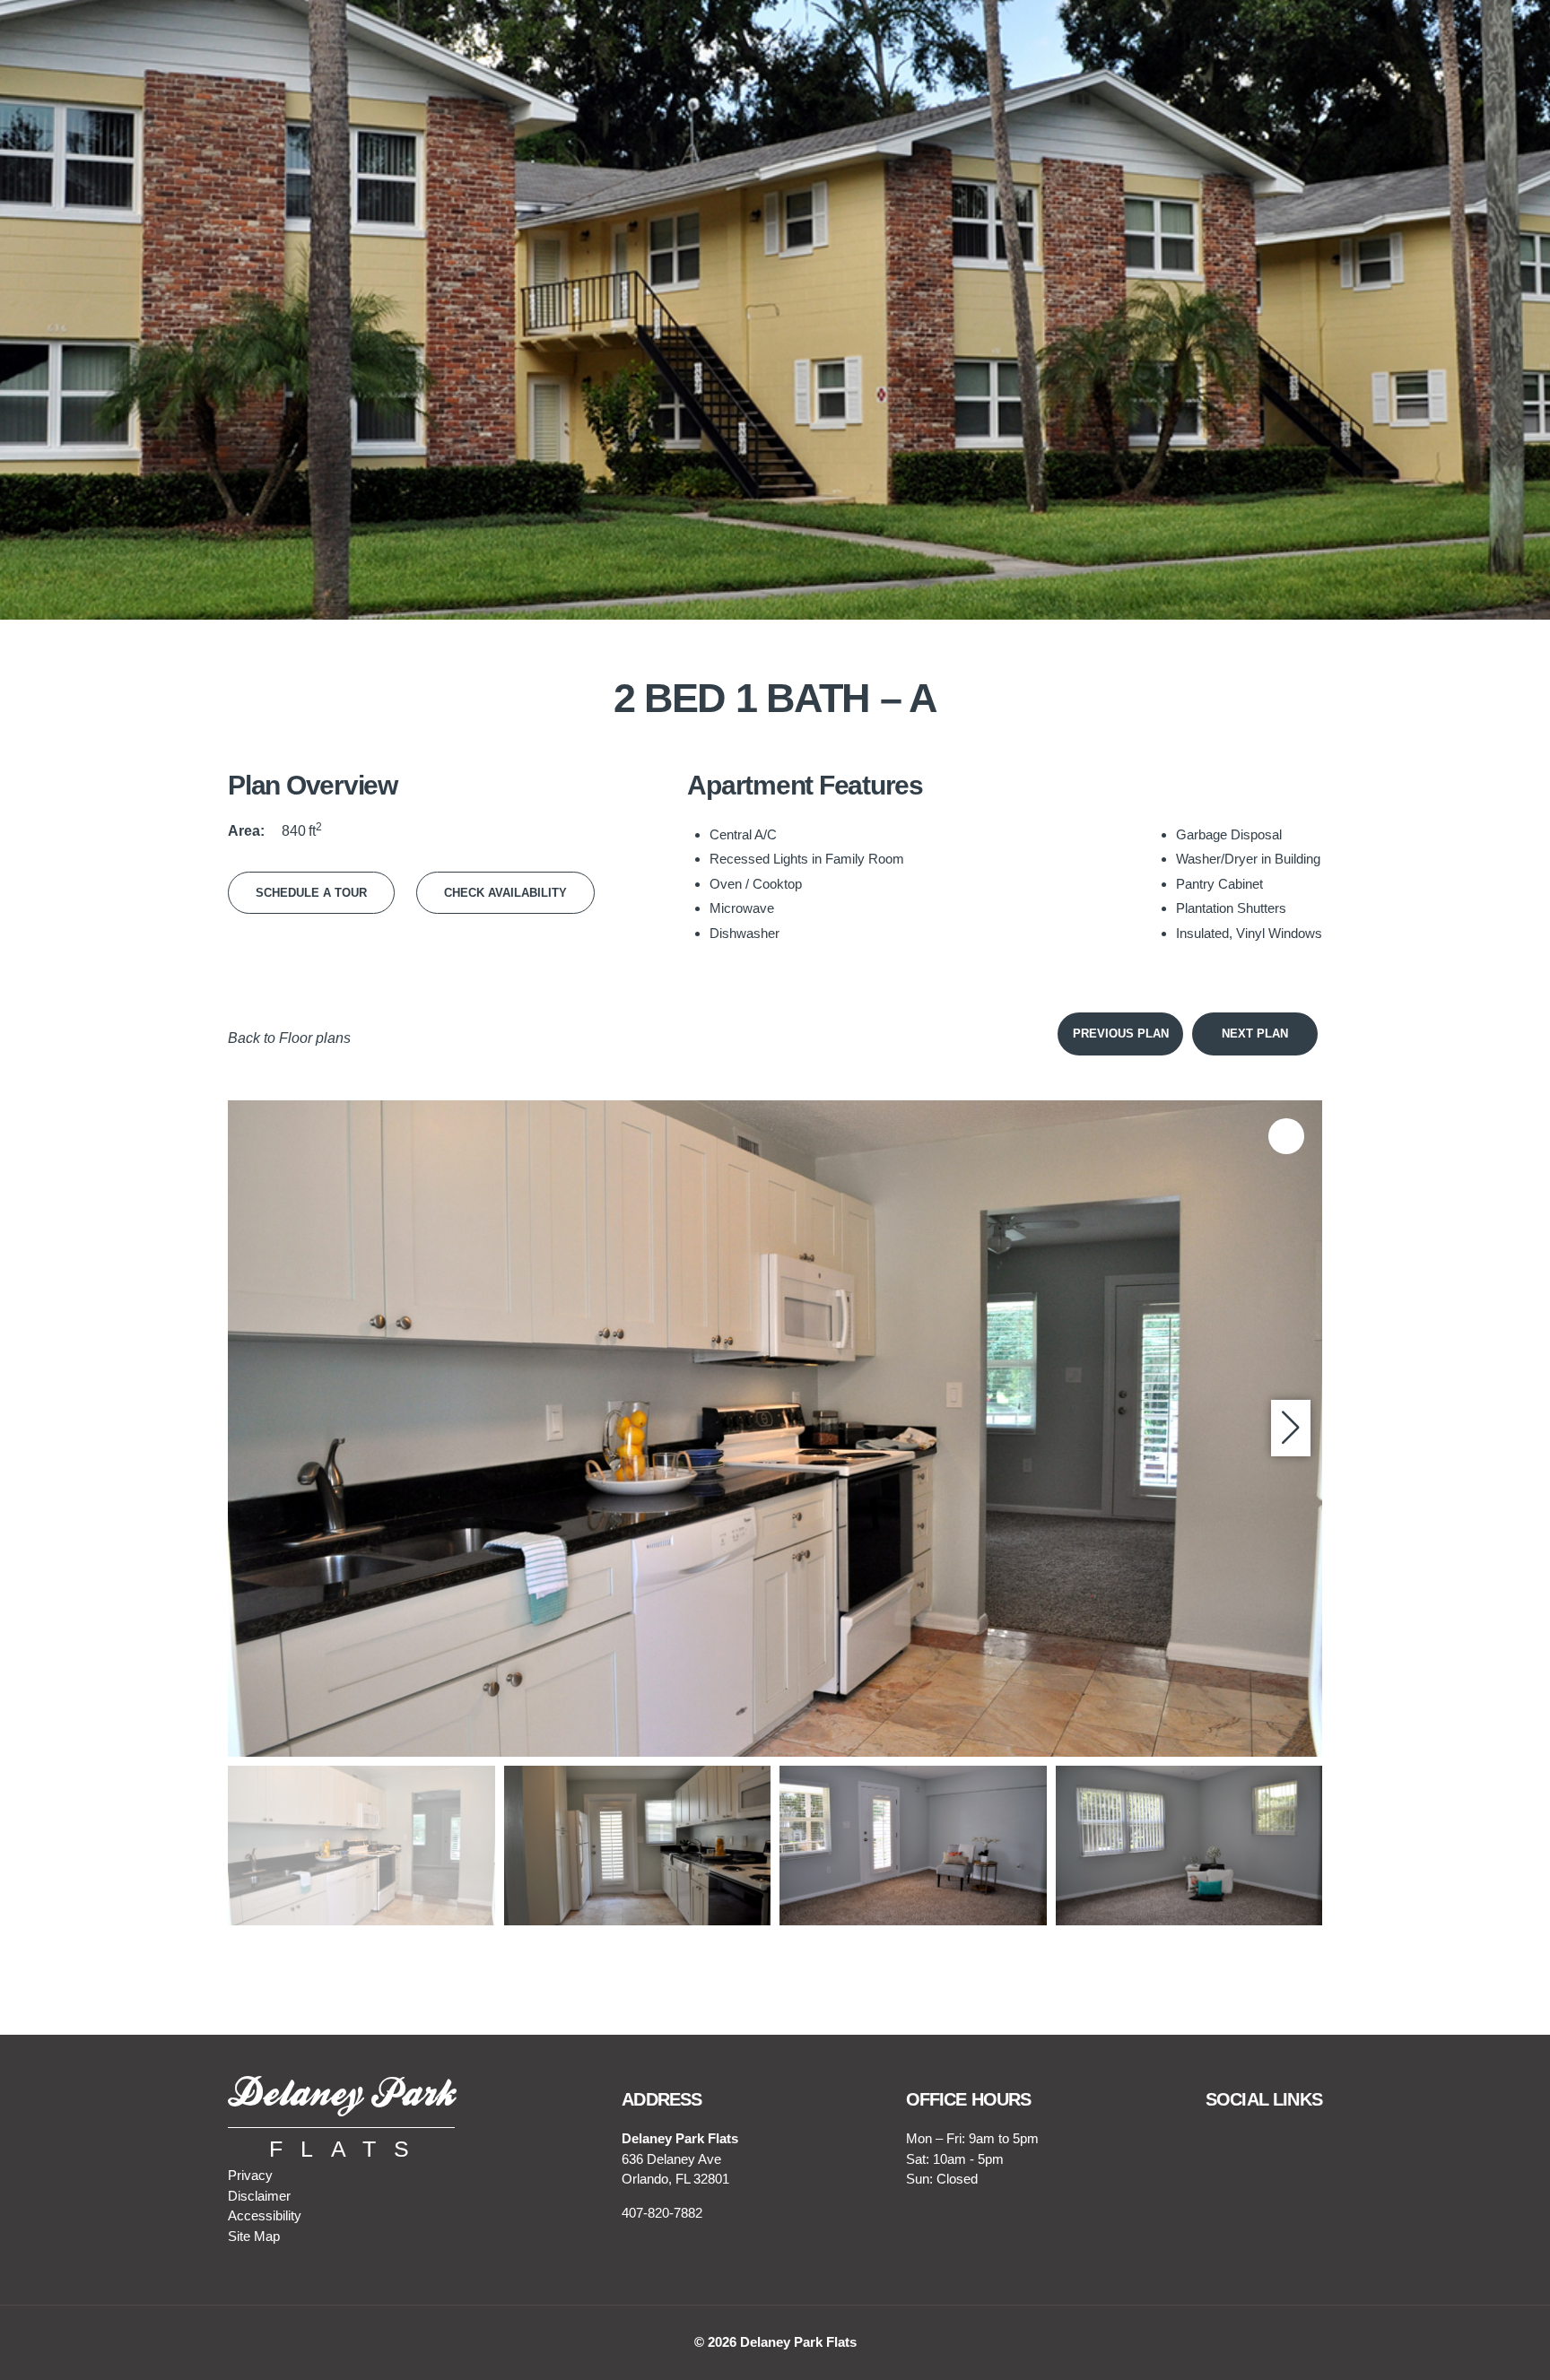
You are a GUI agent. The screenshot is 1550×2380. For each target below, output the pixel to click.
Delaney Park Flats (798, 2342)
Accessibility (265, 2215)
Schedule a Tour (311, 893)
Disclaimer (259, 2196)
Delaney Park (341, 2096)
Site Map (254, 2236)
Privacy (250, 2175)
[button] (1291, 1429)
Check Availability (505, 893)
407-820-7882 (662, 2213)
